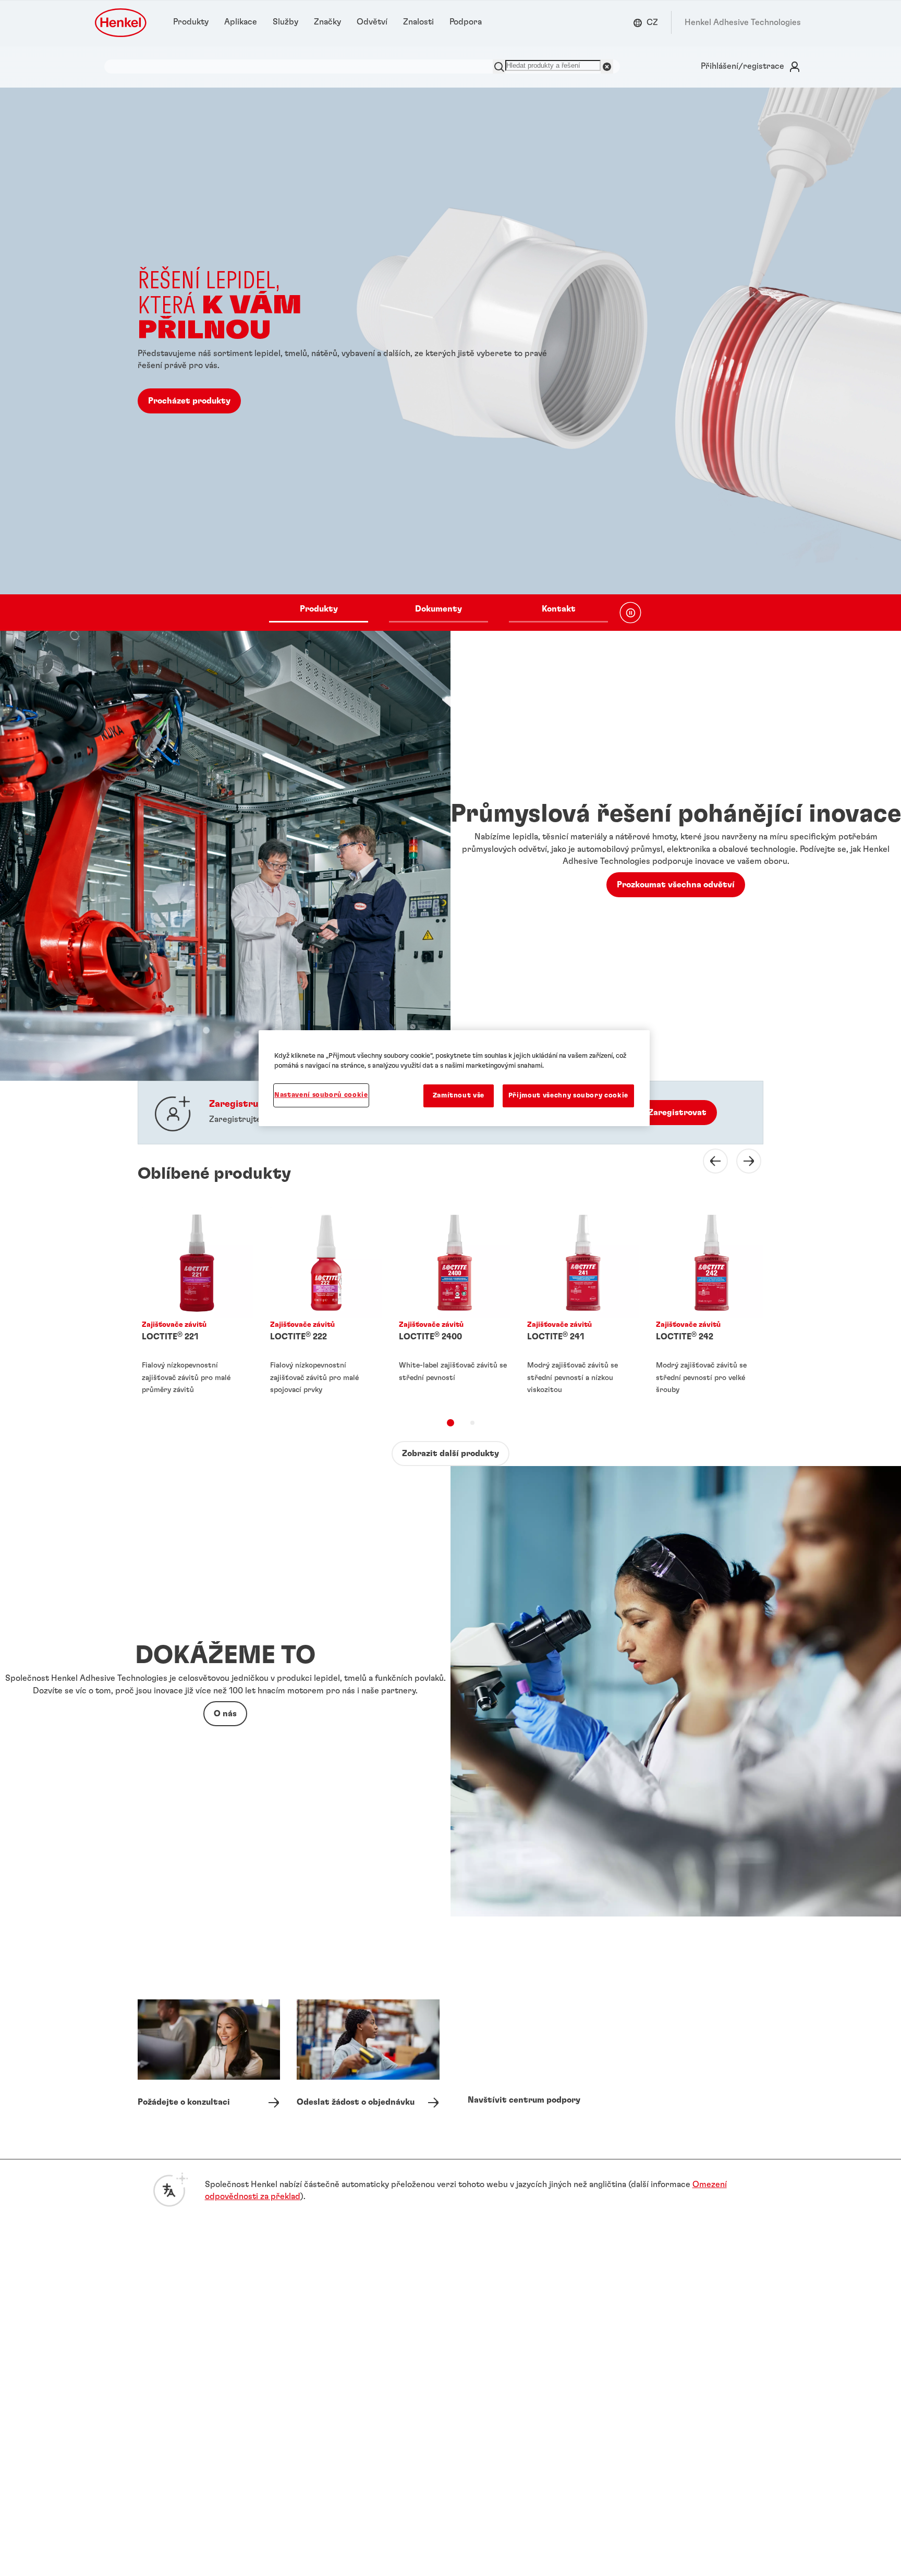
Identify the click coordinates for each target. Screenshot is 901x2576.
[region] (454, 1078)
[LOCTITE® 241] (579, 1304)
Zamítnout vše (459, 1096)
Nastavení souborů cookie (321, 1095)
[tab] (451, 1423)
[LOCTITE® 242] (708, 1304)
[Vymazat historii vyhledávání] (607, 66)
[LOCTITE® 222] (322, 1304)
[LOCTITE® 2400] (451, 1304)
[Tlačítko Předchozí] (709, 1161)
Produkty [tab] (319, 609)
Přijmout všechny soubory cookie (568, 1096)
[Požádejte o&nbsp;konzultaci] (209, 2062)
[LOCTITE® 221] (193, 1304)
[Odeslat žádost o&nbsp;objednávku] (368, 2062)
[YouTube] (678, 2331)
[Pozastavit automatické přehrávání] (630, 613)
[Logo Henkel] (121, 23)
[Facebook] (651, 2331)
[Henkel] (172, 2249)
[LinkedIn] (626, 2331)
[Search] (499, 66)
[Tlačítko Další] (742, 1161)
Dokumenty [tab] (439, 609)
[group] (451, 359)
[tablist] (439, 613)
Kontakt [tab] (559, 609)
